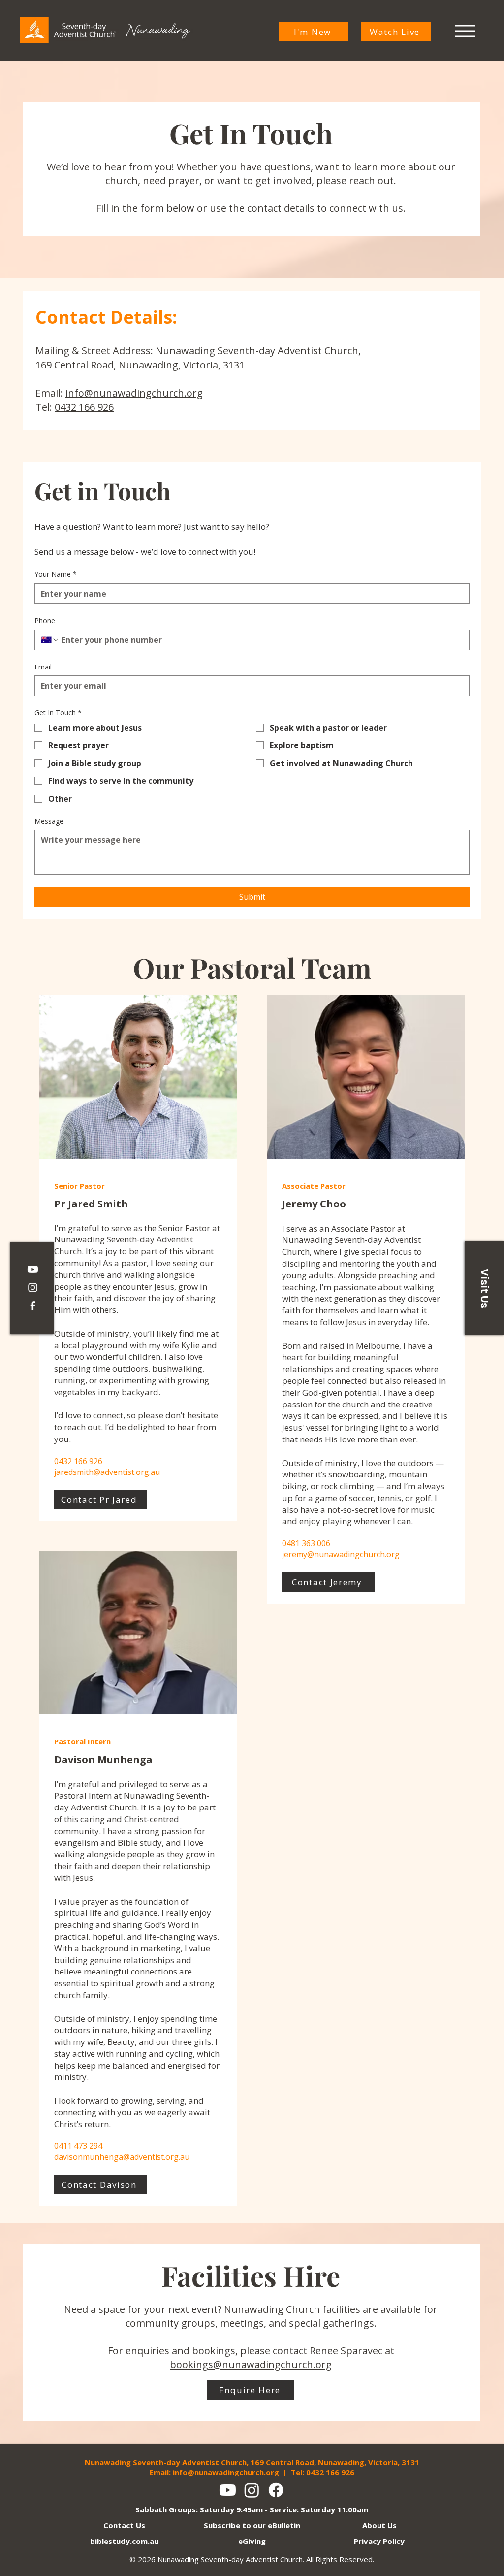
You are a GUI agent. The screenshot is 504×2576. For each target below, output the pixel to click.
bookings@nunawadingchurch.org (251, 2364)
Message (49, 821)
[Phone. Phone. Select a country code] (50, 640)
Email (43, 667)
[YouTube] (33, 1269)
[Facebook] (33, 1306)
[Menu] (465, 31)
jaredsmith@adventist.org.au (107, 1472)
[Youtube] (228, 2490)
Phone (45, 620)
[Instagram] (33, 1288)
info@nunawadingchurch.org (134, 393)
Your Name (56, 574)
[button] (484, 1288)
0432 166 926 (84, 407)
